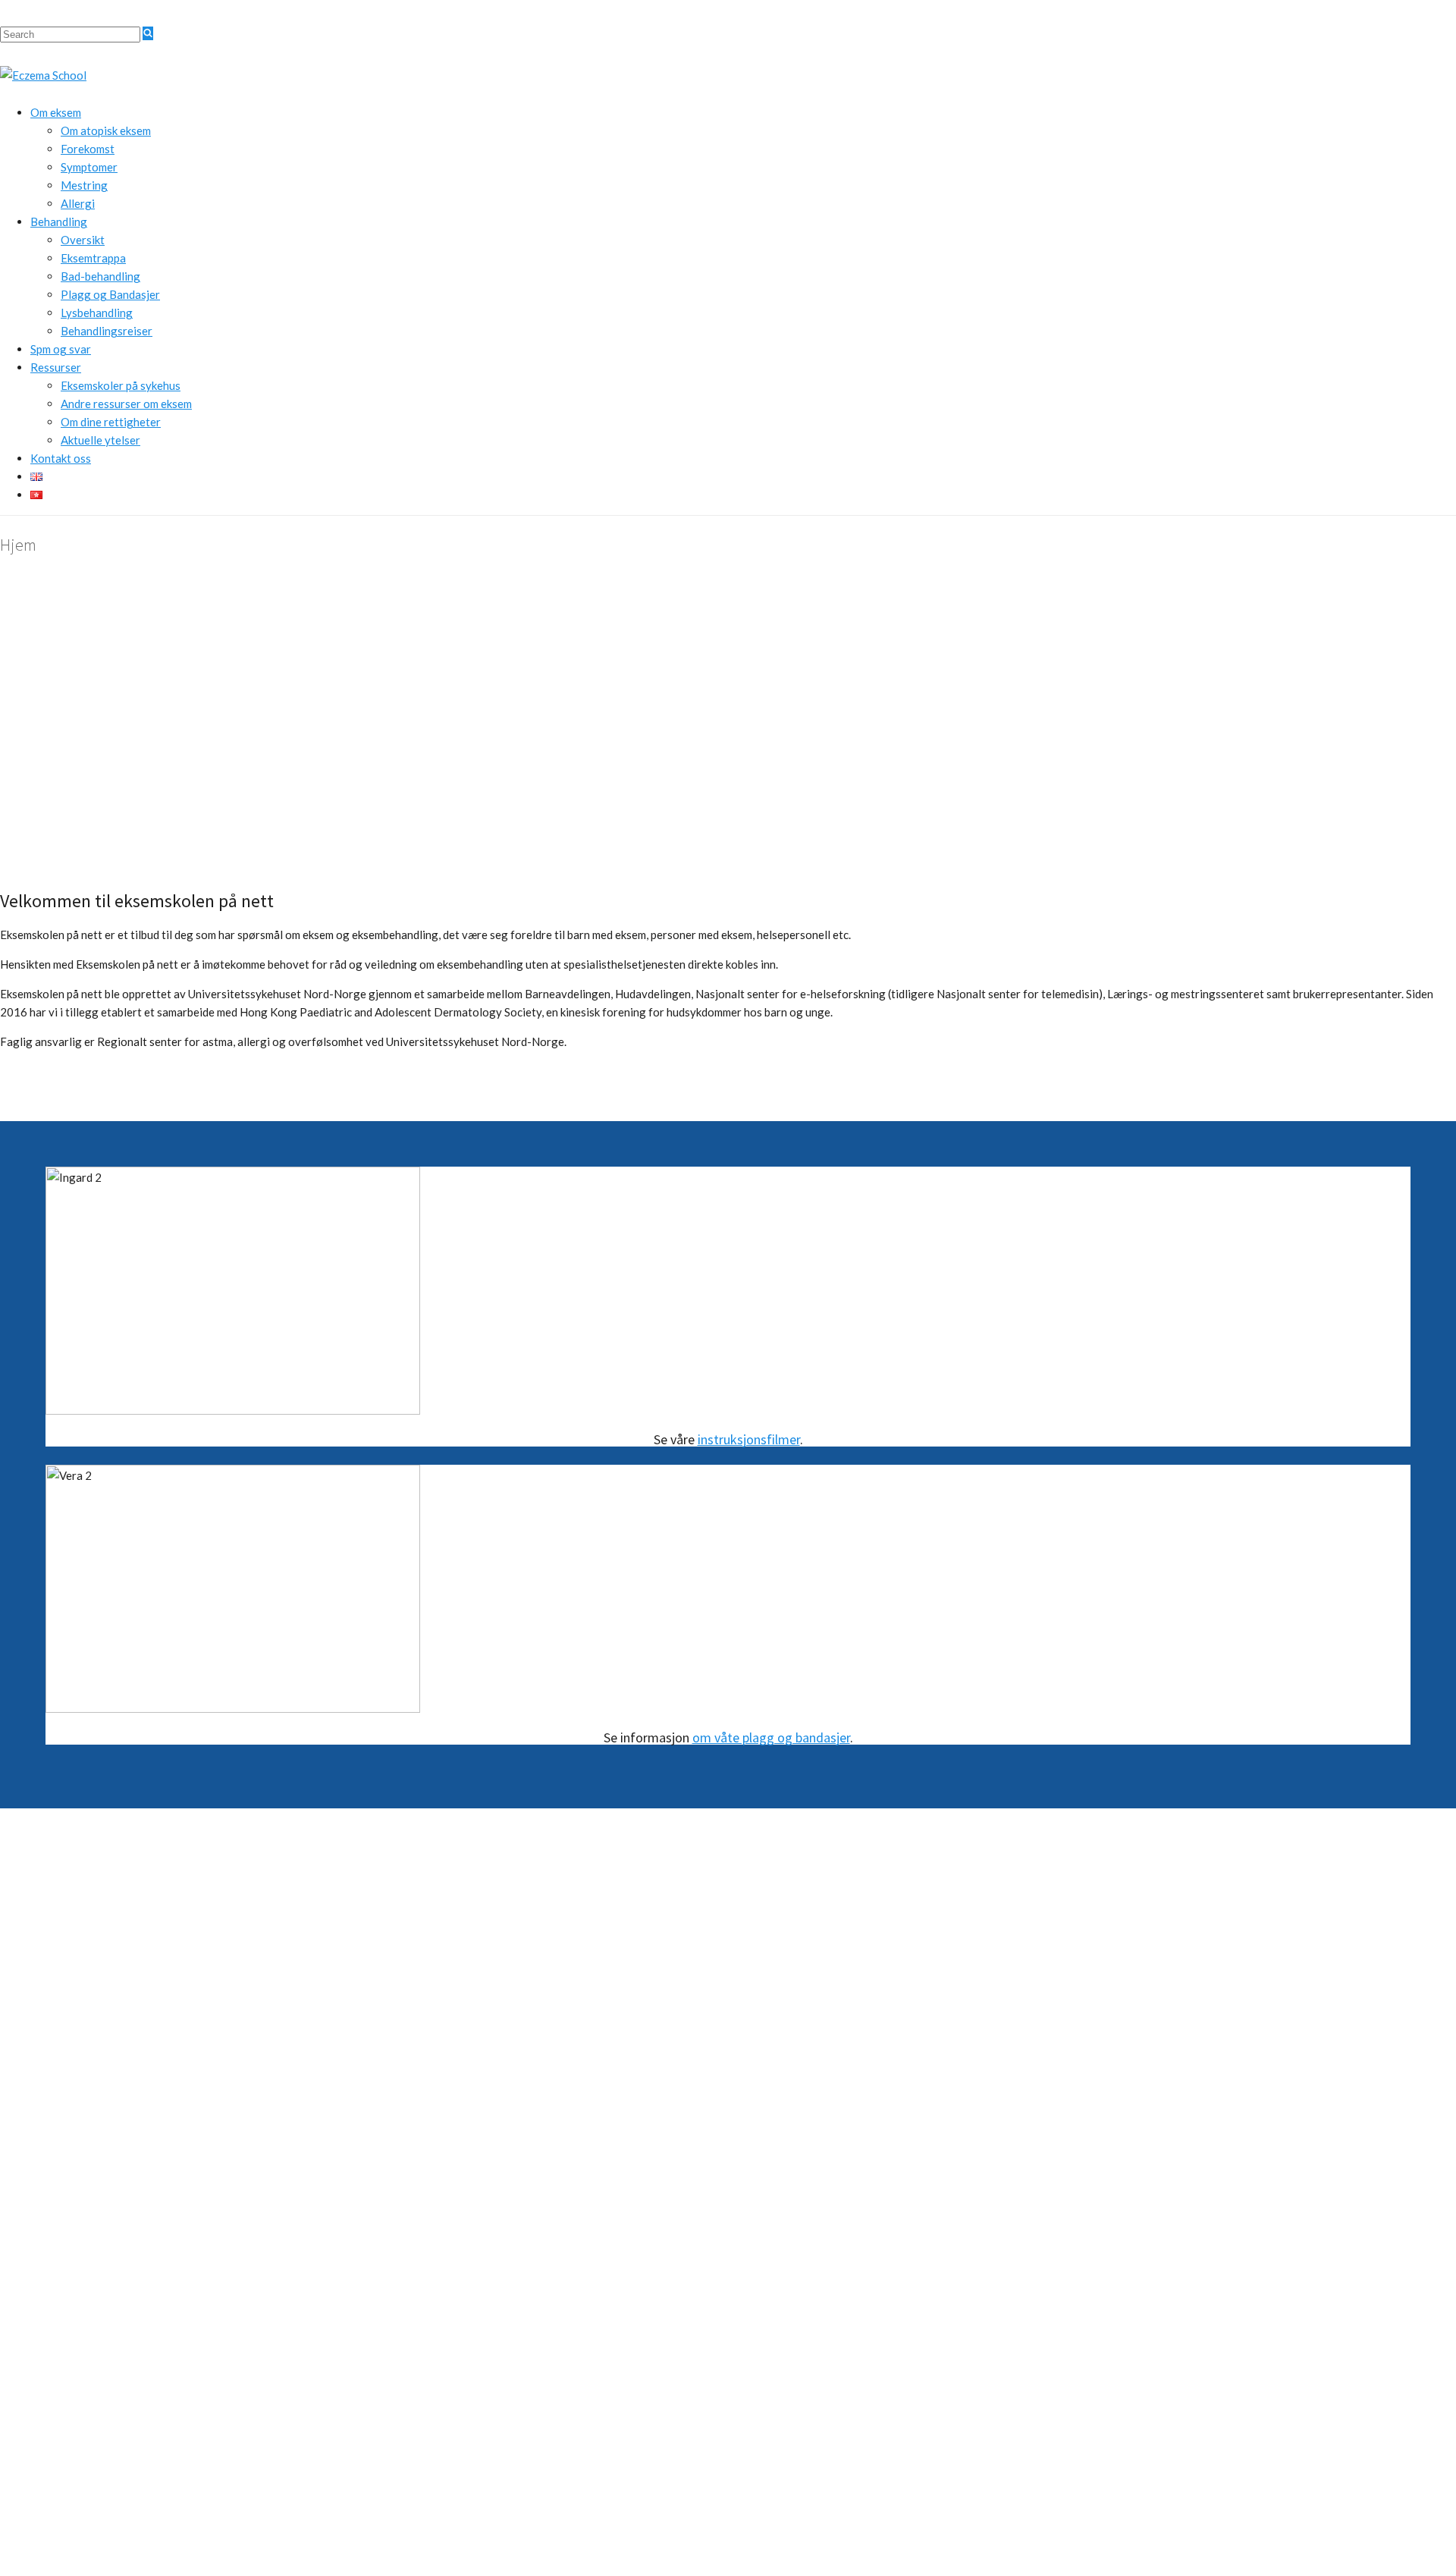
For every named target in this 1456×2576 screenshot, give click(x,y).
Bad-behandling (100, 276)
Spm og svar (61, 349)
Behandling (59, 221)
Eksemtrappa (93, 258)
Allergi (78, 203)
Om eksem (56, 112)
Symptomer (89, 167)
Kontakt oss (61, 458)
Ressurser (56, 367)
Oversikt (83, 240)
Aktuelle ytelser (100, 440)
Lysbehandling (97, 313)
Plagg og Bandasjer (110, 294)
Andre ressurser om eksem (126, 404)
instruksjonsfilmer (749, 1439)
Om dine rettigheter (111, 422)
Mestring (84, 185)
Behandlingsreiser (107, 331)
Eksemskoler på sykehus (121, 385)
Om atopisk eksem (106, 130)
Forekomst (88, 149)
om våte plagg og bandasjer (771, 1737)
